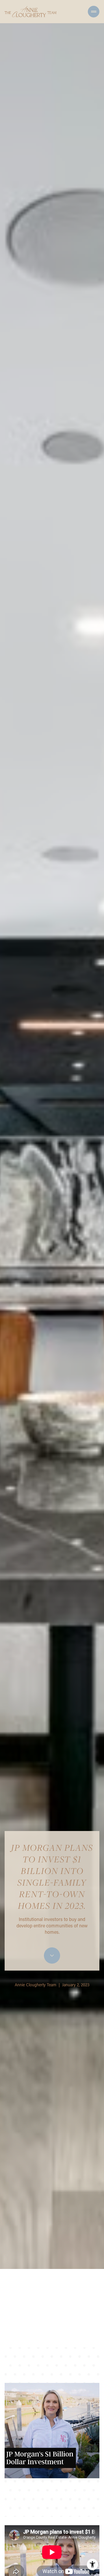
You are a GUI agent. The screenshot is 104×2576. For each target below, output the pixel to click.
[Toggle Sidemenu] (94, 12)
